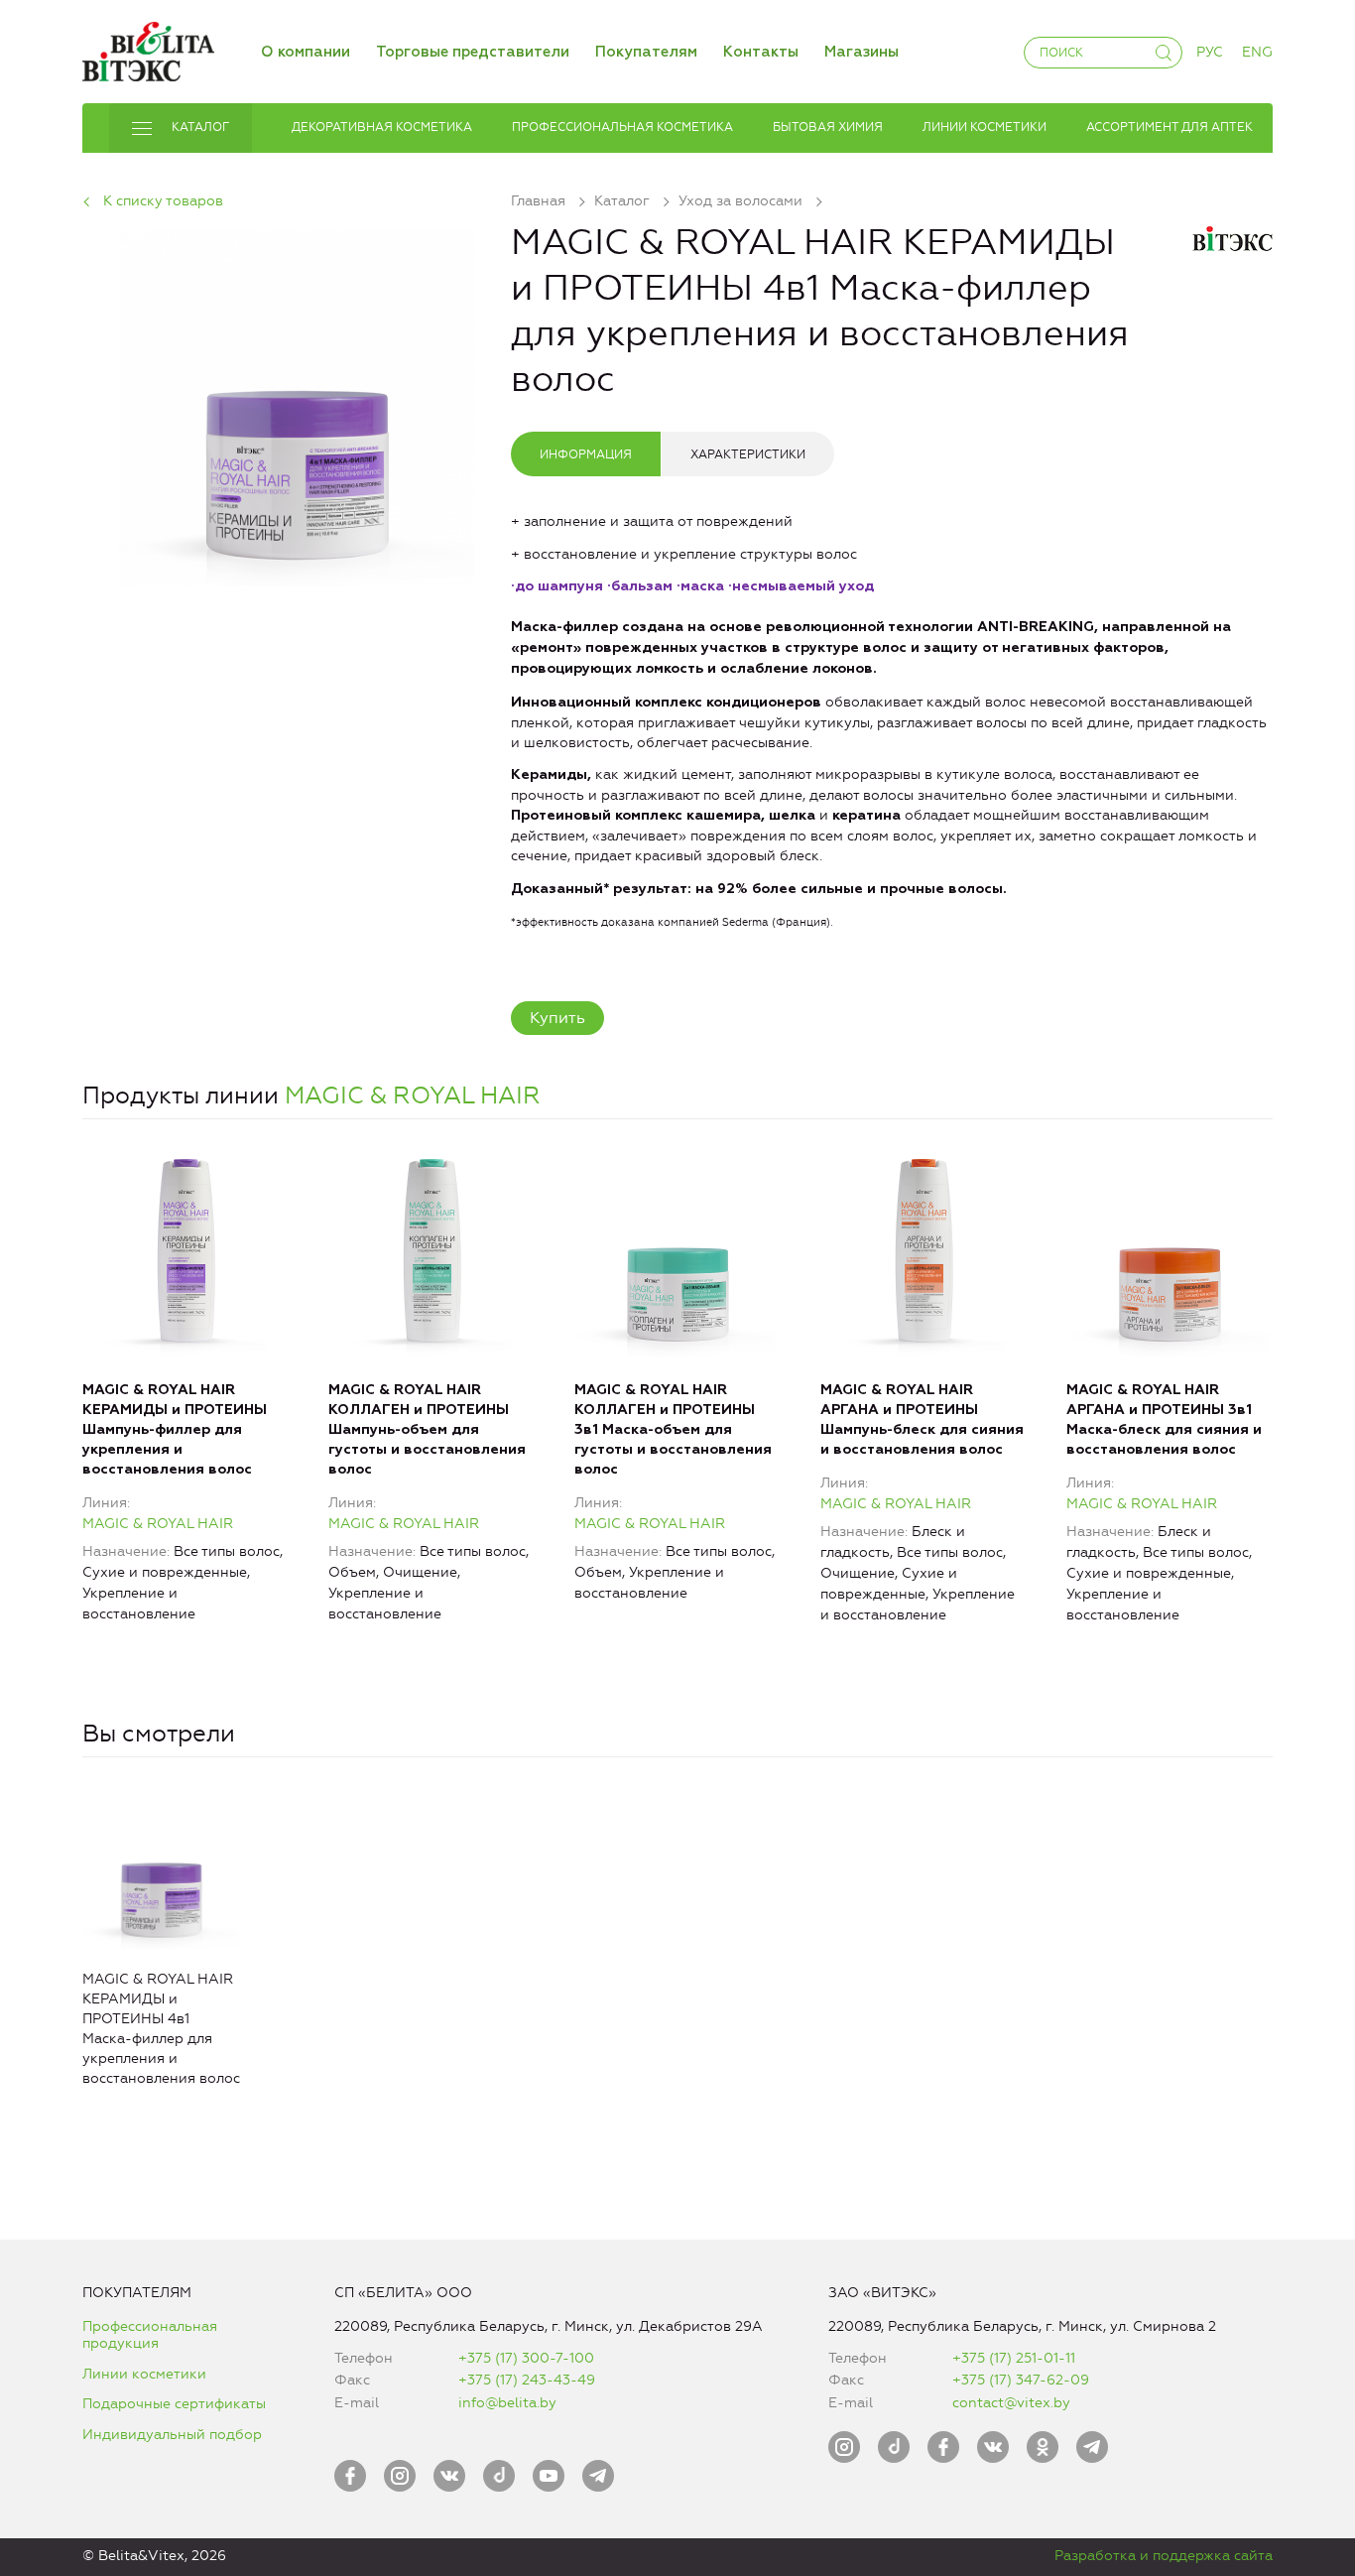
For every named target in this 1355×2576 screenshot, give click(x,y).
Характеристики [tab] (748, 454)
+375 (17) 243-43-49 (527, 2380)
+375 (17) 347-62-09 (1021, 2380)
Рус (1210, 52)
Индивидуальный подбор (172, 2435)
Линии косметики (144, 2374)
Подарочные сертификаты (174, 2404)
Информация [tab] (586, 454)
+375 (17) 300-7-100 (526, 2358)
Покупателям (646, 52)
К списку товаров (163, 201)
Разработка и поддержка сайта (1164, 2556)
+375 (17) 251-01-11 (1014, 2358)
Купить (557, 1018)
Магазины (862, 52)
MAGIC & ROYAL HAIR (413, 1095)
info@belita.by (507, 2403)
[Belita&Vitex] (148, 48)
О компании (306, 52)
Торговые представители (473, 52)
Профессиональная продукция (150, 2335)
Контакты (761, 52)
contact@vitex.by (1011, 2403)
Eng (1257, 52)
